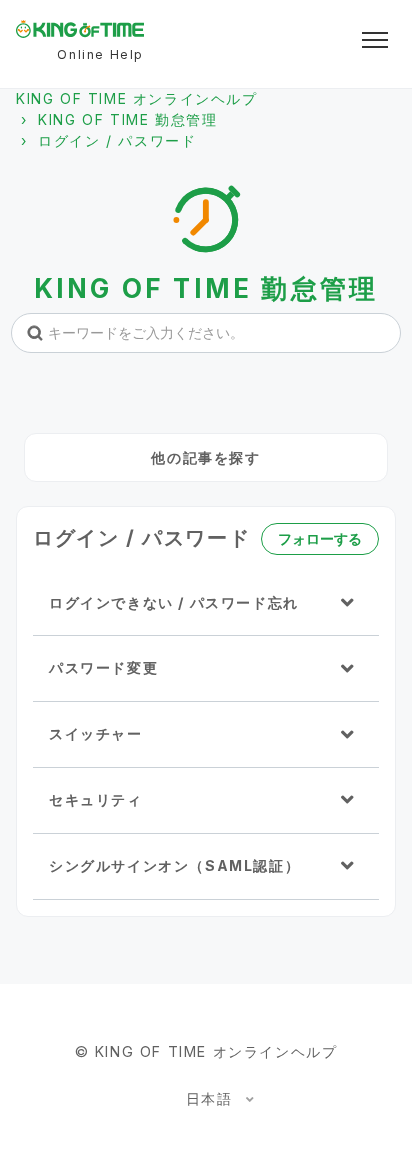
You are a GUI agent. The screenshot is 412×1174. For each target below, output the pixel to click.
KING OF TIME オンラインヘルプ (137, 98)
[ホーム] (80, 29)
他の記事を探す (205, 457)
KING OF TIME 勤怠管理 (127, 119)
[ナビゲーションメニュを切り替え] (375, 40)
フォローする (320, 538)
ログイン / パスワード (117, 140)
